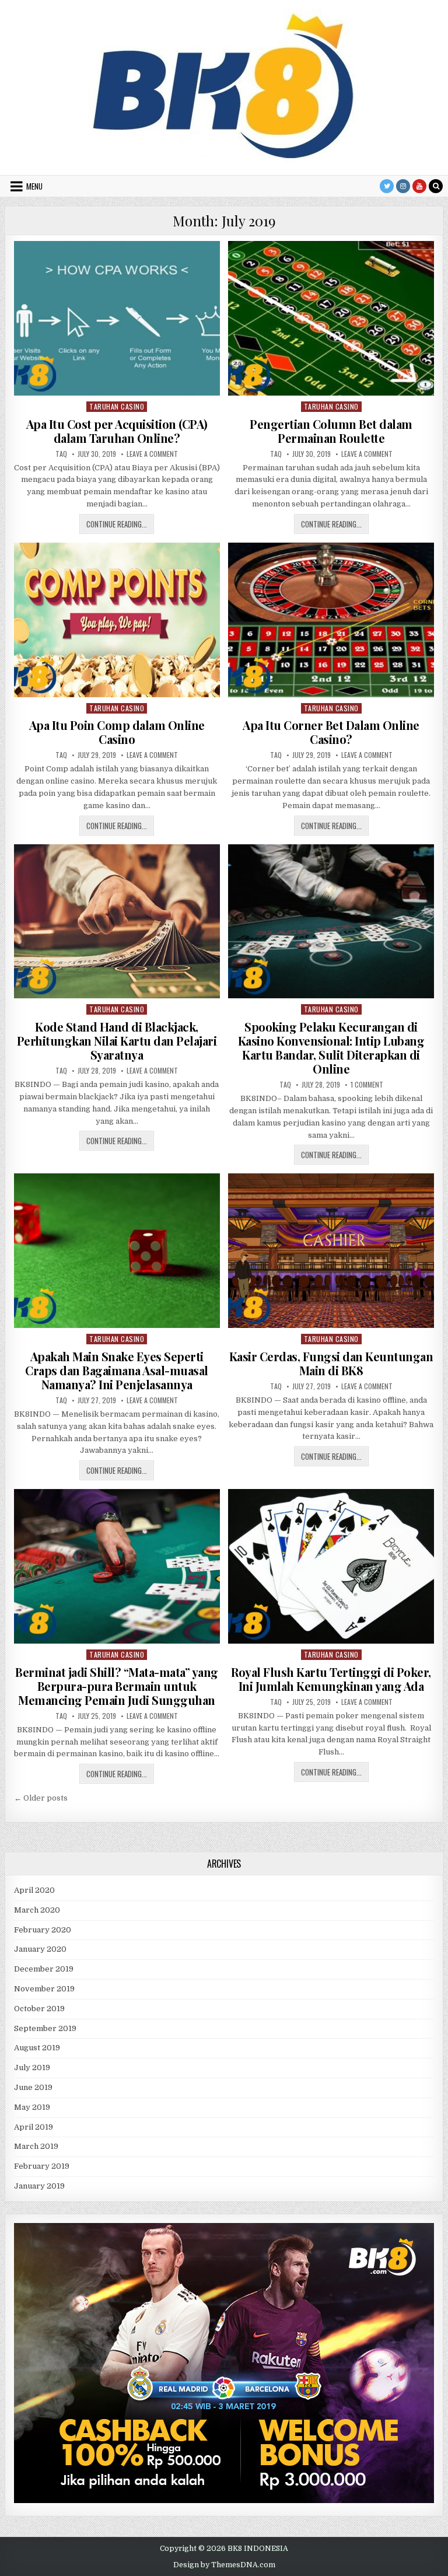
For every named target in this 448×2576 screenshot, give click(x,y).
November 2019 (44, 1989)
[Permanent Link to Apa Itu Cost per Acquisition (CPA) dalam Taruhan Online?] (117, 318)
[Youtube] (419, 186)
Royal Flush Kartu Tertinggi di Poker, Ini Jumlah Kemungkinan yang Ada (331, 1679)
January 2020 (40, 1949)
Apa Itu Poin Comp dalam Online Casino (117, 732)
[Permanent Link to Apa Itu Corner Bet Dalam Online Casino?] (331, 620)
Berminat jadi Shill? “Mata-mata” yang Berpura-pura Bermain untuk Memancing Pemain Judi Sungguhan (117, 1686)
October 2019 (39, 2009)
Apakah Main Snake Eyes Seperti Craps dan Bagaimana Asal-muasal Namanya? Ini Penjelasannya (117, 1370)
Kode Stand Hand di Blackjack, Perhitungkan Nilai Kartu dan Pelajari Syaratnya (117, 1041)
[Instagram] (403, 186)
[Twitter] (387, 186)
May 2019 (32, 2107)
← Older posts (41, 1798)
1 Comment (367, 1085)
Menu (34, 186)
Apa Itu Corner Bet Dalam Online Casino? (331, 732)
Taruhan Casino (117, 406)
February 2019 (42, 2166)
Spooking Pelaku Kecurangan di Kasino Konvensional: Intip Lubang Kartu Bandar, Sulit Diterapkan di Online (331, 1048)
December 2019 (44, 1969)
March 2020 (37, 1910)
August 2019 (37, 2048)
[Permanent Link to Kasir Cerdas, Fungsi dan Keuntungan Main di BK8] (331, 1251)
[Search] (436, 186)
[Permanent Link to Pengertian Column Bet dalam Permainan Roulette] (331, 318)
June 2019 (33, 2087)
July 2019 (32, 2068)
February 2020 (43, 1930)
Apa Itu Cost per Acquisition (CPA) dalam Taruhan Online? (117, 431)
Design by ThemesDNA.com (224, 2565)
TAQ (61, 454)
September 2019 (45, 2028)
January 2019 (39, 2186)
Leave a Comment (152, 454)
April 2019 (34, 2127)
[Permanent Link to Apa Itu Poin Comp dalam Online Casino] (117, 620)
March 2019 (36, 2146)
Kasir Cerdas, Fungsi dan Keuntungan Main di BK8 (331, 1363)
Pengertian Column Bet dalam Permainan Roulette (331, 431)
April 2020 (34, 1890)
